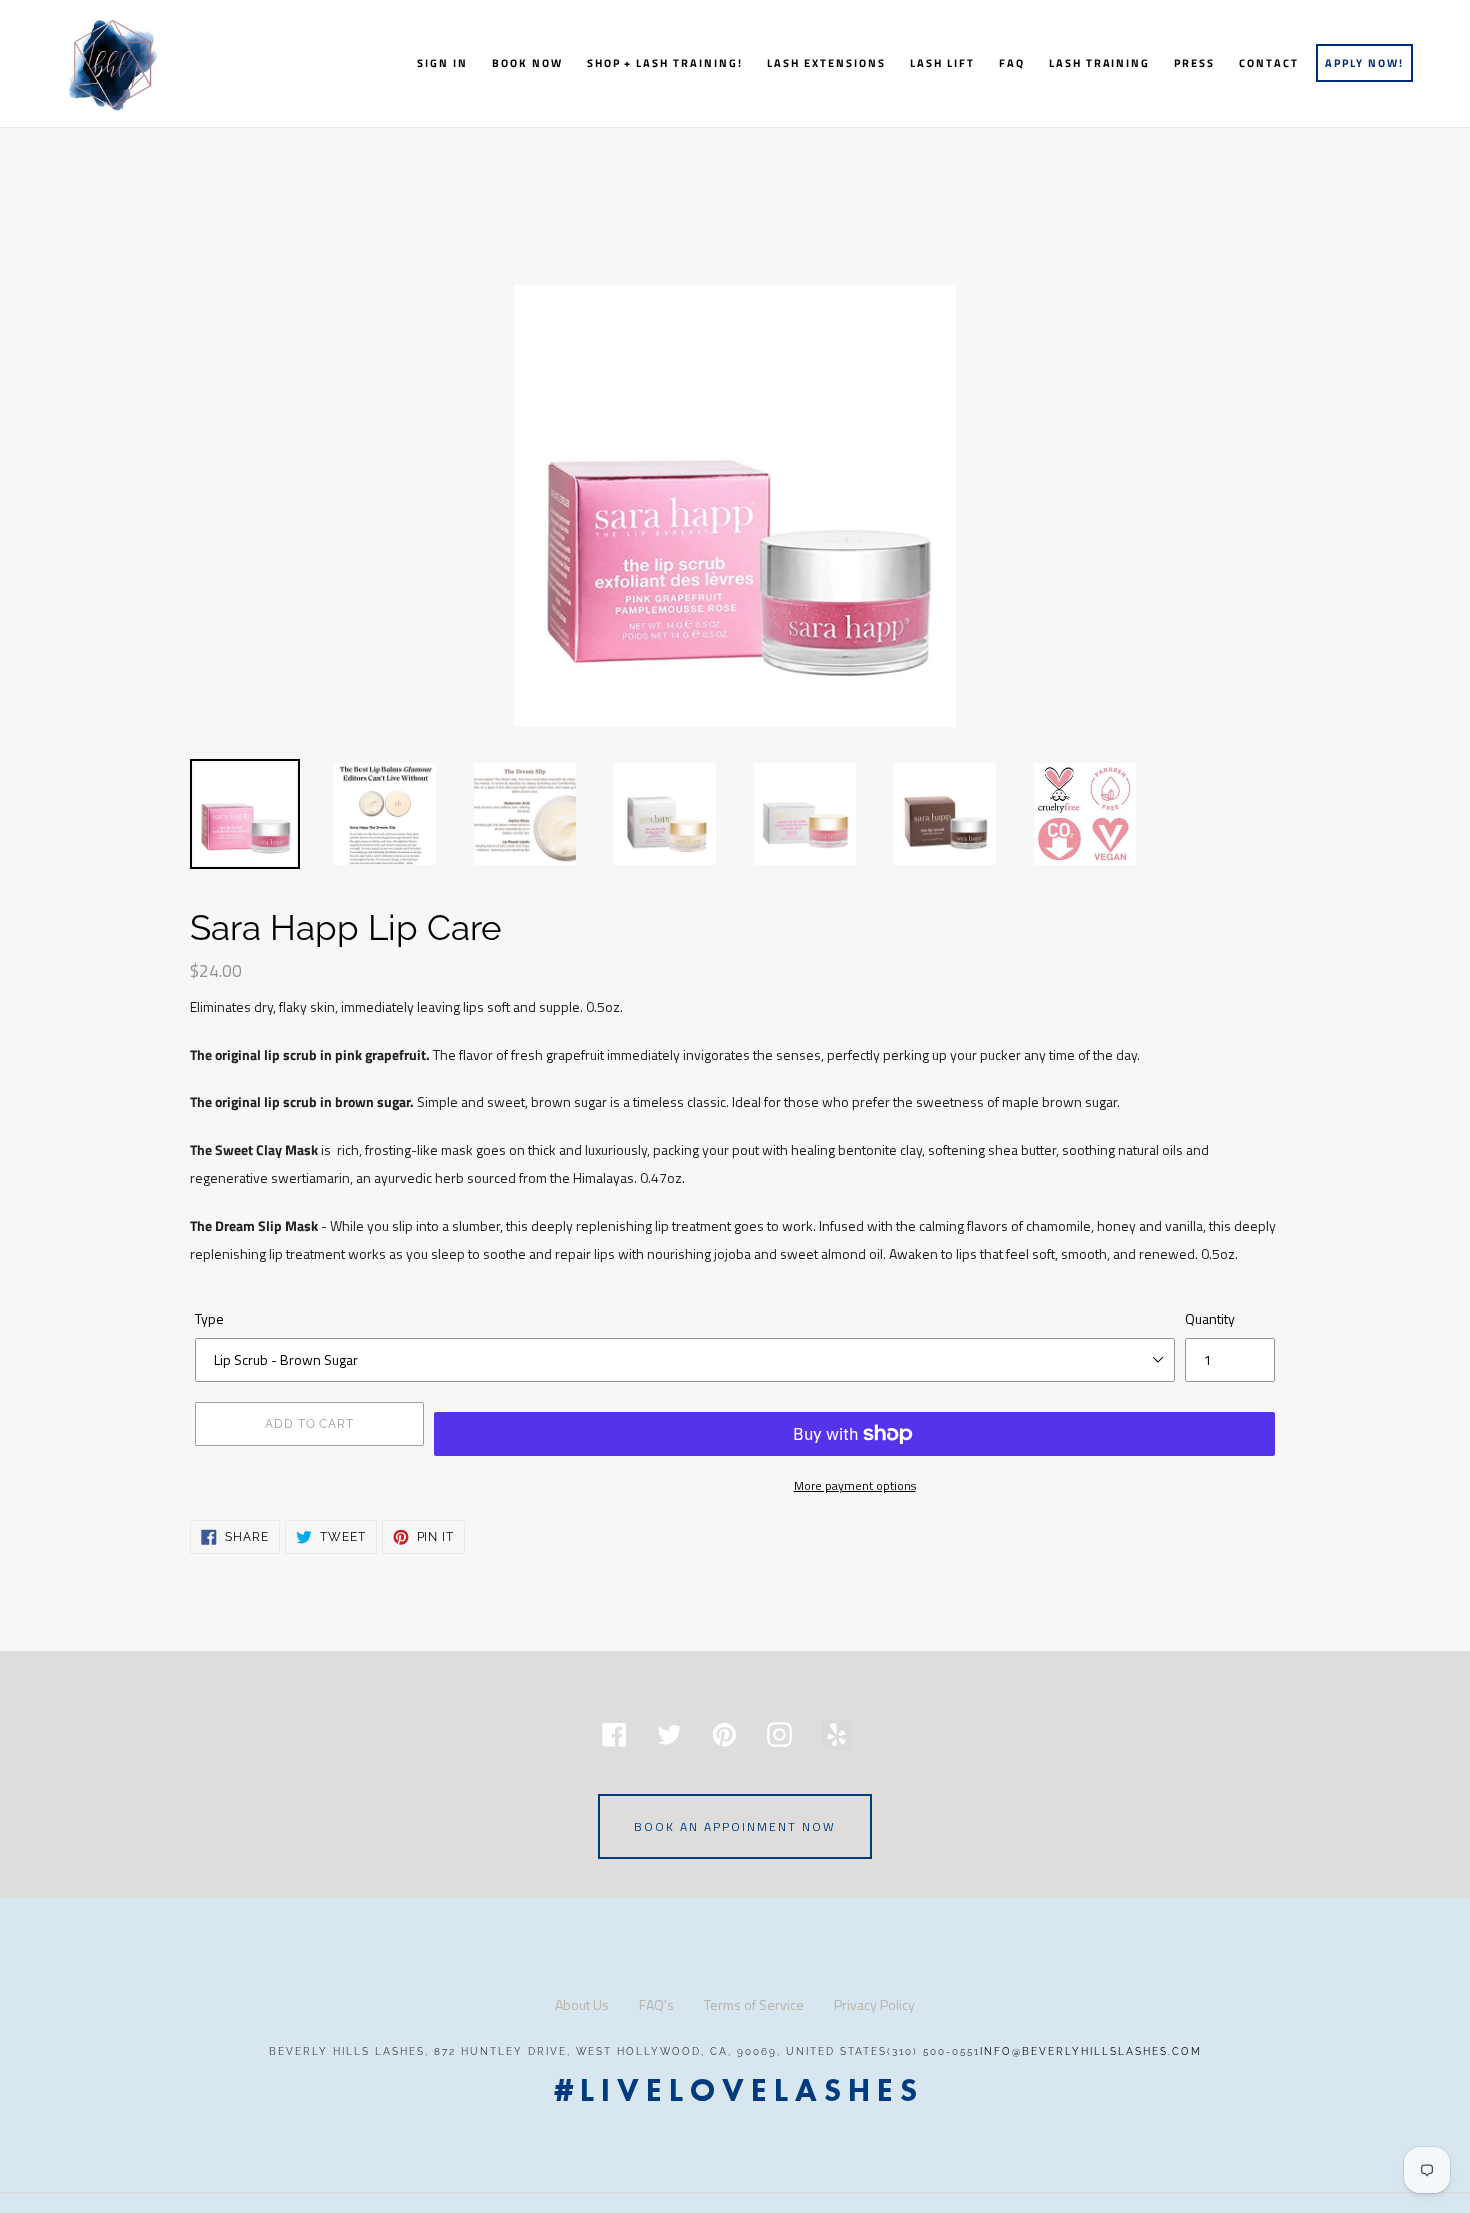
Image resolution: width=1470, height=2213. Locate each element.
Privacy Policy (874, 2004)
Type (209, 1318)
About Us (582, 2004)
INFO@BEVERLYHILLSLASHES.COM (1091, 2051)
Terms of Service (754, 2004)
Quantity (1210, 1318)
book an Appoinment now (735, 1826)
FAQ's (656, 2004)
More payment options (855, 1485)
